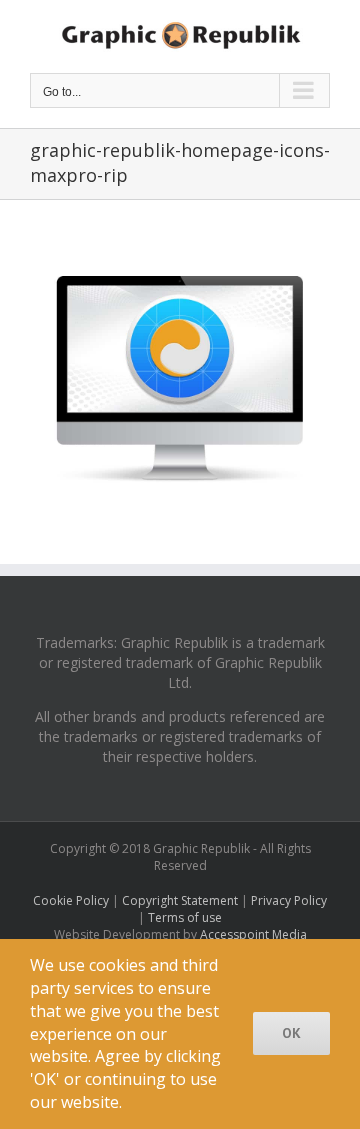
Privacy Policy (289, 900)
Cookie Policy (71, 900)
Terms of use (185, 917)
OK (291, 1033)
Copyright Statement (180, 900)
